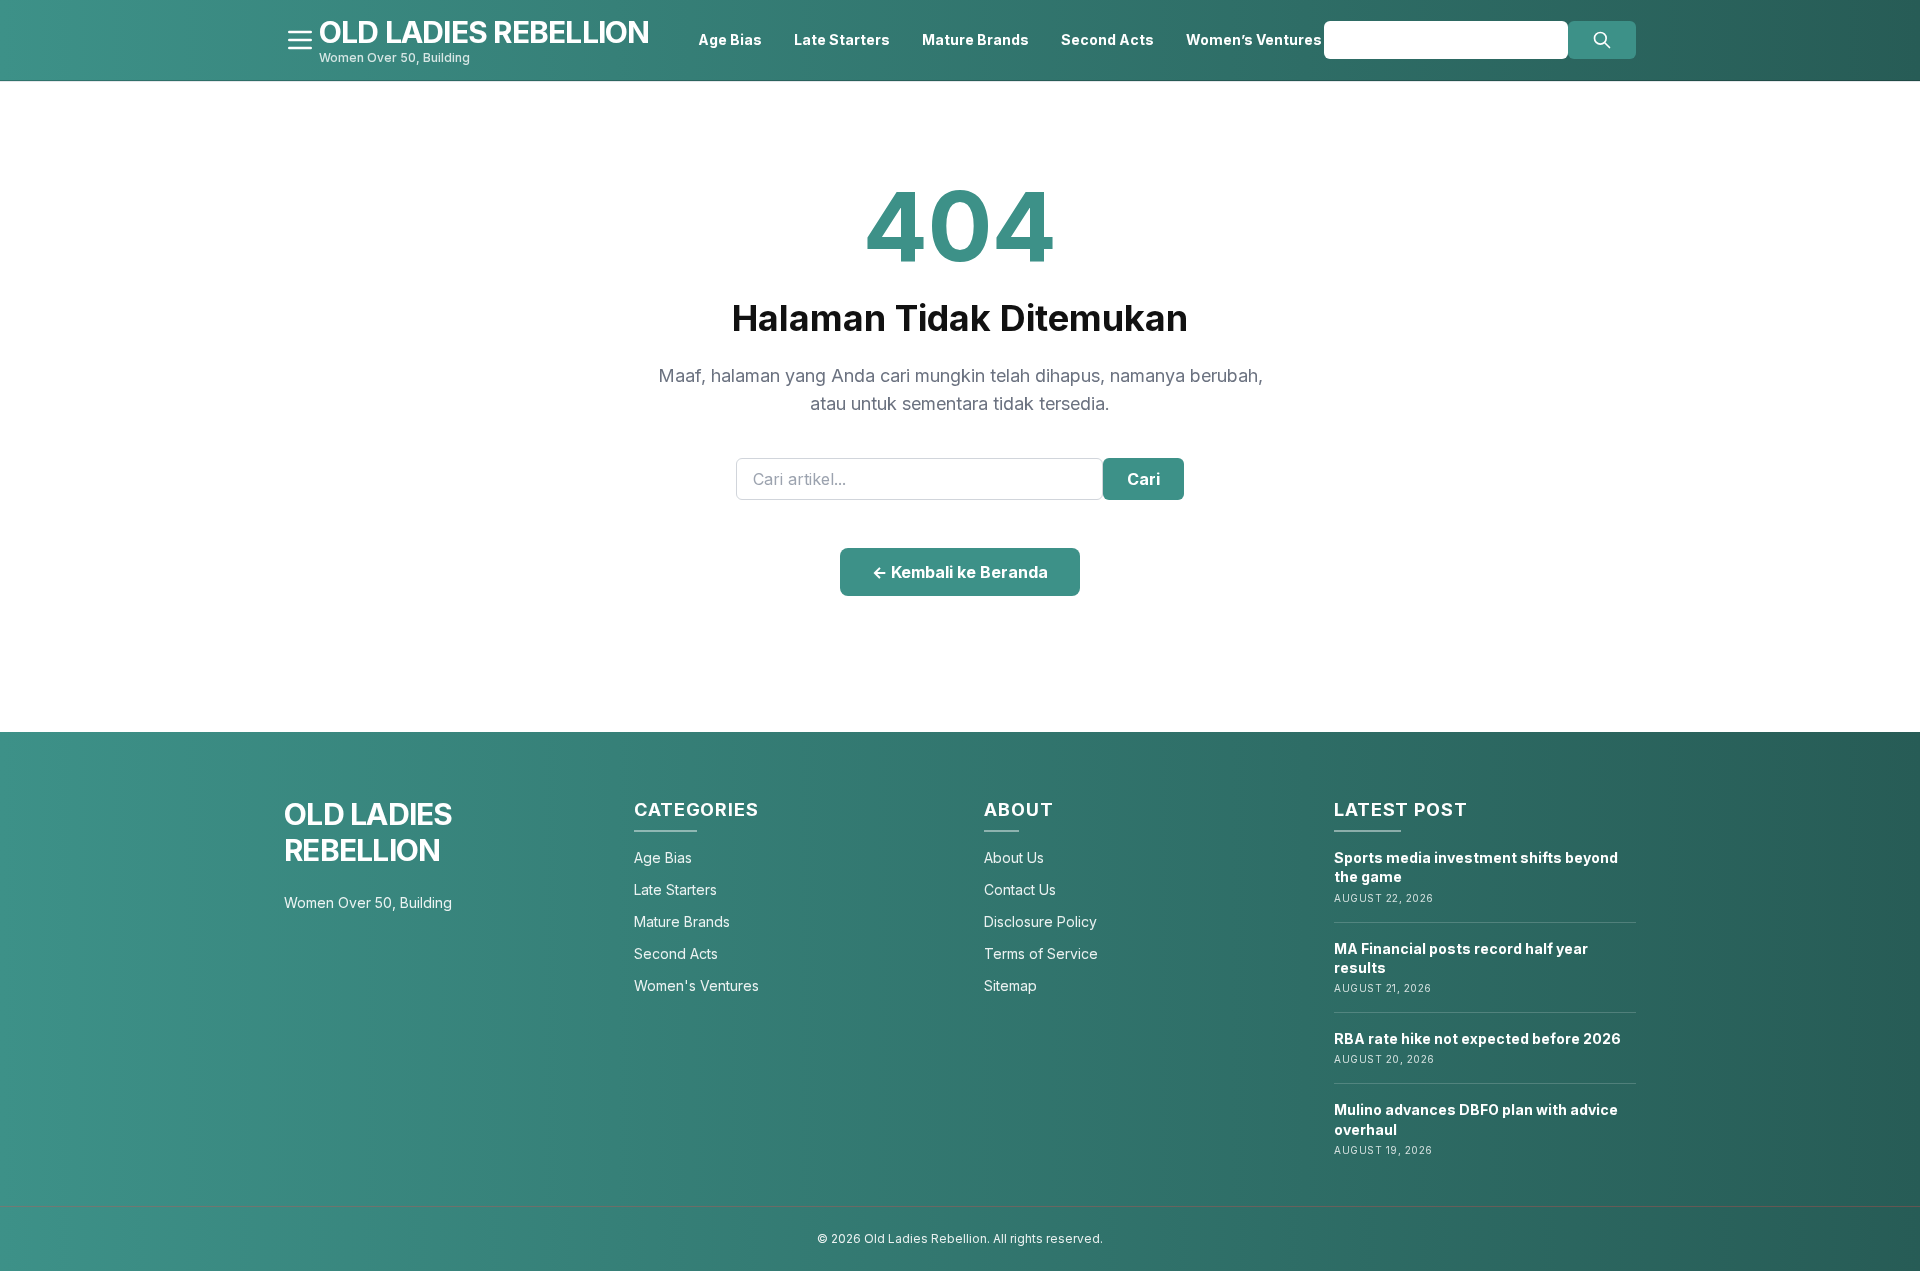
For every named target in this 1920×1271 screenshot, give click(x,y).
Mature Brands (975, 39)
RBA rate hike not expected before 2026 (1477, 1038)
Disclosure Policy (1040, 921)
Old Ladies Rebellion (368, 832)
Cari (1143, 479)
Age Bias (730, 39)
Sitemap (1010, 985)
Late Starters (842, 39)
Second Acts (1107, 39)
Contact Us (1020, 889)
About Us (1014, 857)
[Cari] (1602, 40)
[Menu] (300, 40)
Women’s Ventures (1254, 39)
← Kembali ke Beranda (960, 572)
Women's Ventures (696, 985)
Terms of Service (1041, 953)
